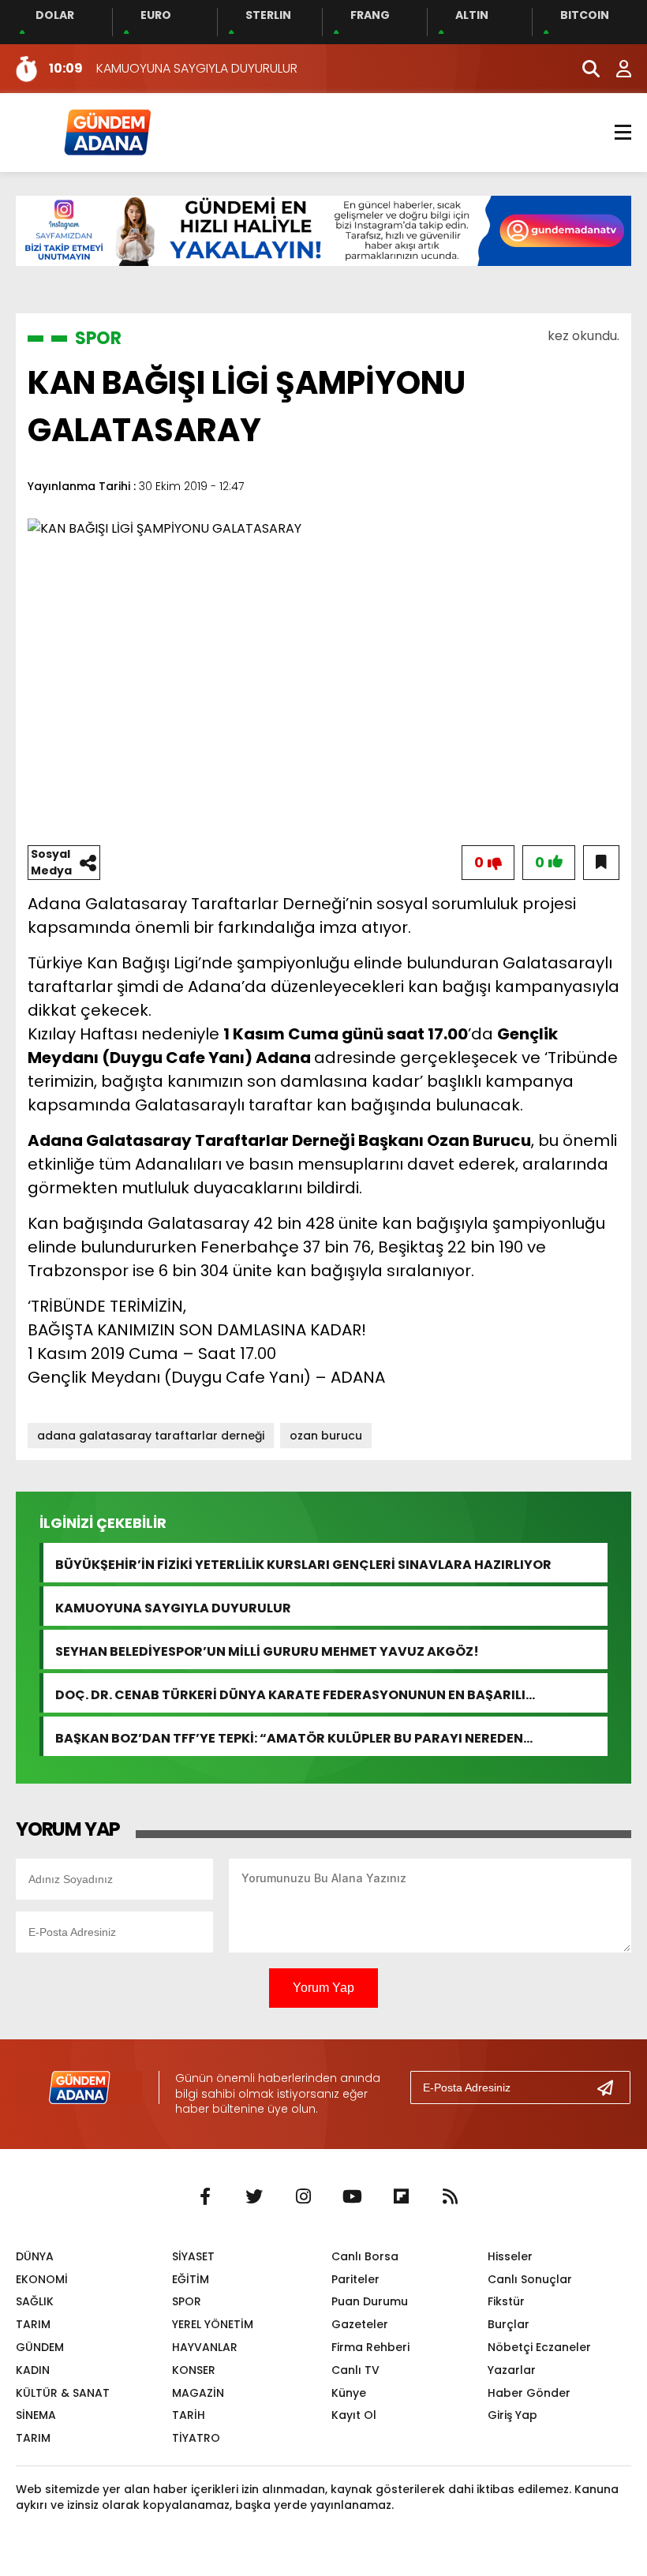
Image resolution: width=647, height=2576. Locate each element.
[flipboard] (401, 2197)
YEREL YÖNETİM (213, 2324)
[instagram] (303, 2197)
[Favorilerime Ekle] (601, 863)
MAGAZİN (198, 2393)
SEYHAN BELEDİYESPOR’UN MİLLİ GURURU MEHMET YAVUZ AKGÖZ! (267, 1650)
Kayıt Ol (354, 2415)
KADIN (33, 2370)
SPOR (98, 338)
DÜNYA (35, 2256)
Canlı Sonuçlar (530, 2279)
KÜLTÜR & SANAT (63, 2393)
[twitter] (254, 2197)
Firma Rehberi (370, 2347)
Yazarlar (512, 2370)
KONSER (194, 2370)
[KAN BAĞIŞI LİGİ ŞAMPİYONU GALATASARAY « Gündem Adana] (107, 131)
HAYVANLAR (205, 2347)
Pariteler (355, 2279)
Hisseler (510, 2256)
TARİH (189, 2415)
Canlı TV (355, 2370)
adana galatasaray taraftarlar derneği (151, 1436)
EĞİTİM (191, 2279)
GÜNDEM (40, 2347)
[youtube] (352, 2197)
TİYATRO (196, 2438)
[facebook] (205, 2197)
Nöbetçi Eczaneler (539, 2347)
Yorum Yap (323, 1988)
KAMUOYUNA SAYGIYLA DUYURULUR (173, 1606)
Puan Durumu (370, 2301)
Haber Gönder (529, 2393)
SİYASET (193, 2256)
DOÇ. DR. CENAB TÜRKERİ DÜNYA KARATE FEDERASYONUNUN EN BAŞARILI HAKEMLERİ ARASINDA (290, 1693)
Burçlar (509, 2324)
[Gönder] (611, 2087)
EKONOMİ (42, 2279)
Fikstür (506, 2301)
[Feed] (450, 2197)
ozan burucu (326, 1436)
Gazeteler (360, 2324)
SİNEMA (36, 2415)
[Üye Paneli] (615, 69)
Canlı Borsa (365, 2256)
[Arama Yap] (584, 69)
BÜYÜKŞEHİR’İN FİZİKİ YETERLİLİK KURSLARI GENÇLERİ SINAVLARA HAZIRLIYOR (303, 1563)
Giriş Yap (512, 2415)
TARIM (33, 2324)
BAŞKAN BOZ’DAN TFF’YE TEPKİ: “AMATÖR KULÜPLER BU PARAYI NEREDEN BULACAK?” (289, 1737)
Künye (349, 2393)
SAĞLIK (35, 2301)
